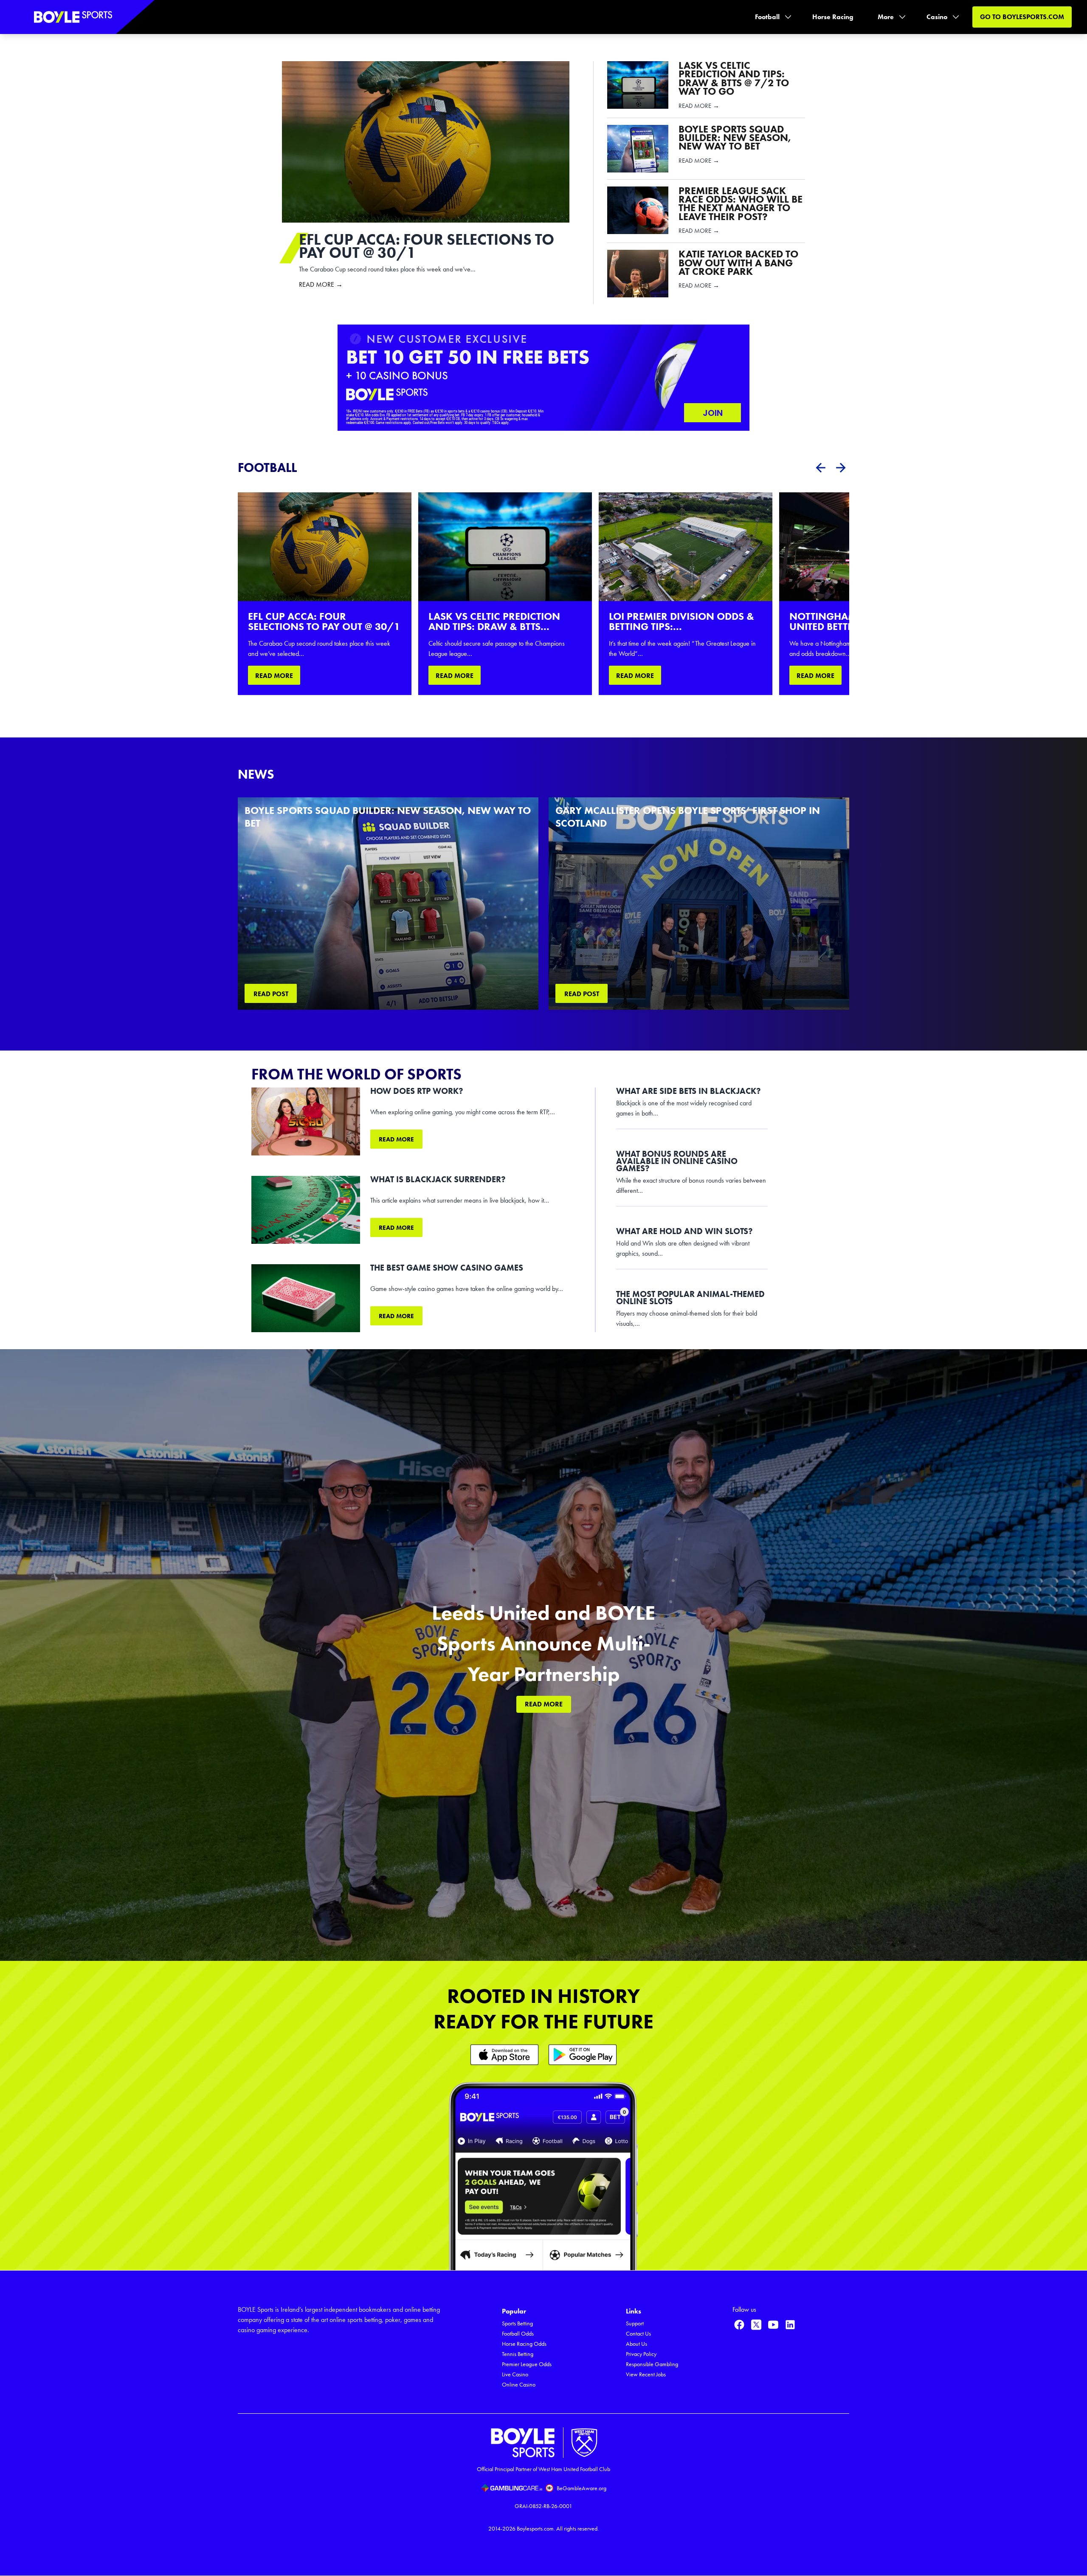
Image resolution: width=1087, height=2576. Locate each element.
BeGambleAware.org (582, 2488)
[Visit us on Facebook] (739, 2325)
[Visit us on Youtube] (773, 2325)
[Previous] (820, 468)
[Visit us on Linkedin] (790, 2325)
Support (635, 2323)
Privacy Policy (641, 2354)
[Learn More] (504, 2055)
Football (767, 17)
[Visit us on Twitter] (756, 2325)
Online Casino (519, 2385)
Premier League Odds (527, 2364)
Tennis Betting (518, 2354)
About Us (636, 2344)
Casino (937, 17)
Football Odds (518, 2334)
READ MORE (274, 676)
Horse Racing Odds (524, 2344)
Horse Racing (833, 17)
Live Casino (515, 2374)
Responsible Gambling (652, 2364)
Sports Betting (517, 2323)
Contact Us (638, 2334)
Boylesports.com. (536, 2529)
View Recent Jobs (646, 2374)
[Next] (841, 468)
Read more (396, 1139)
